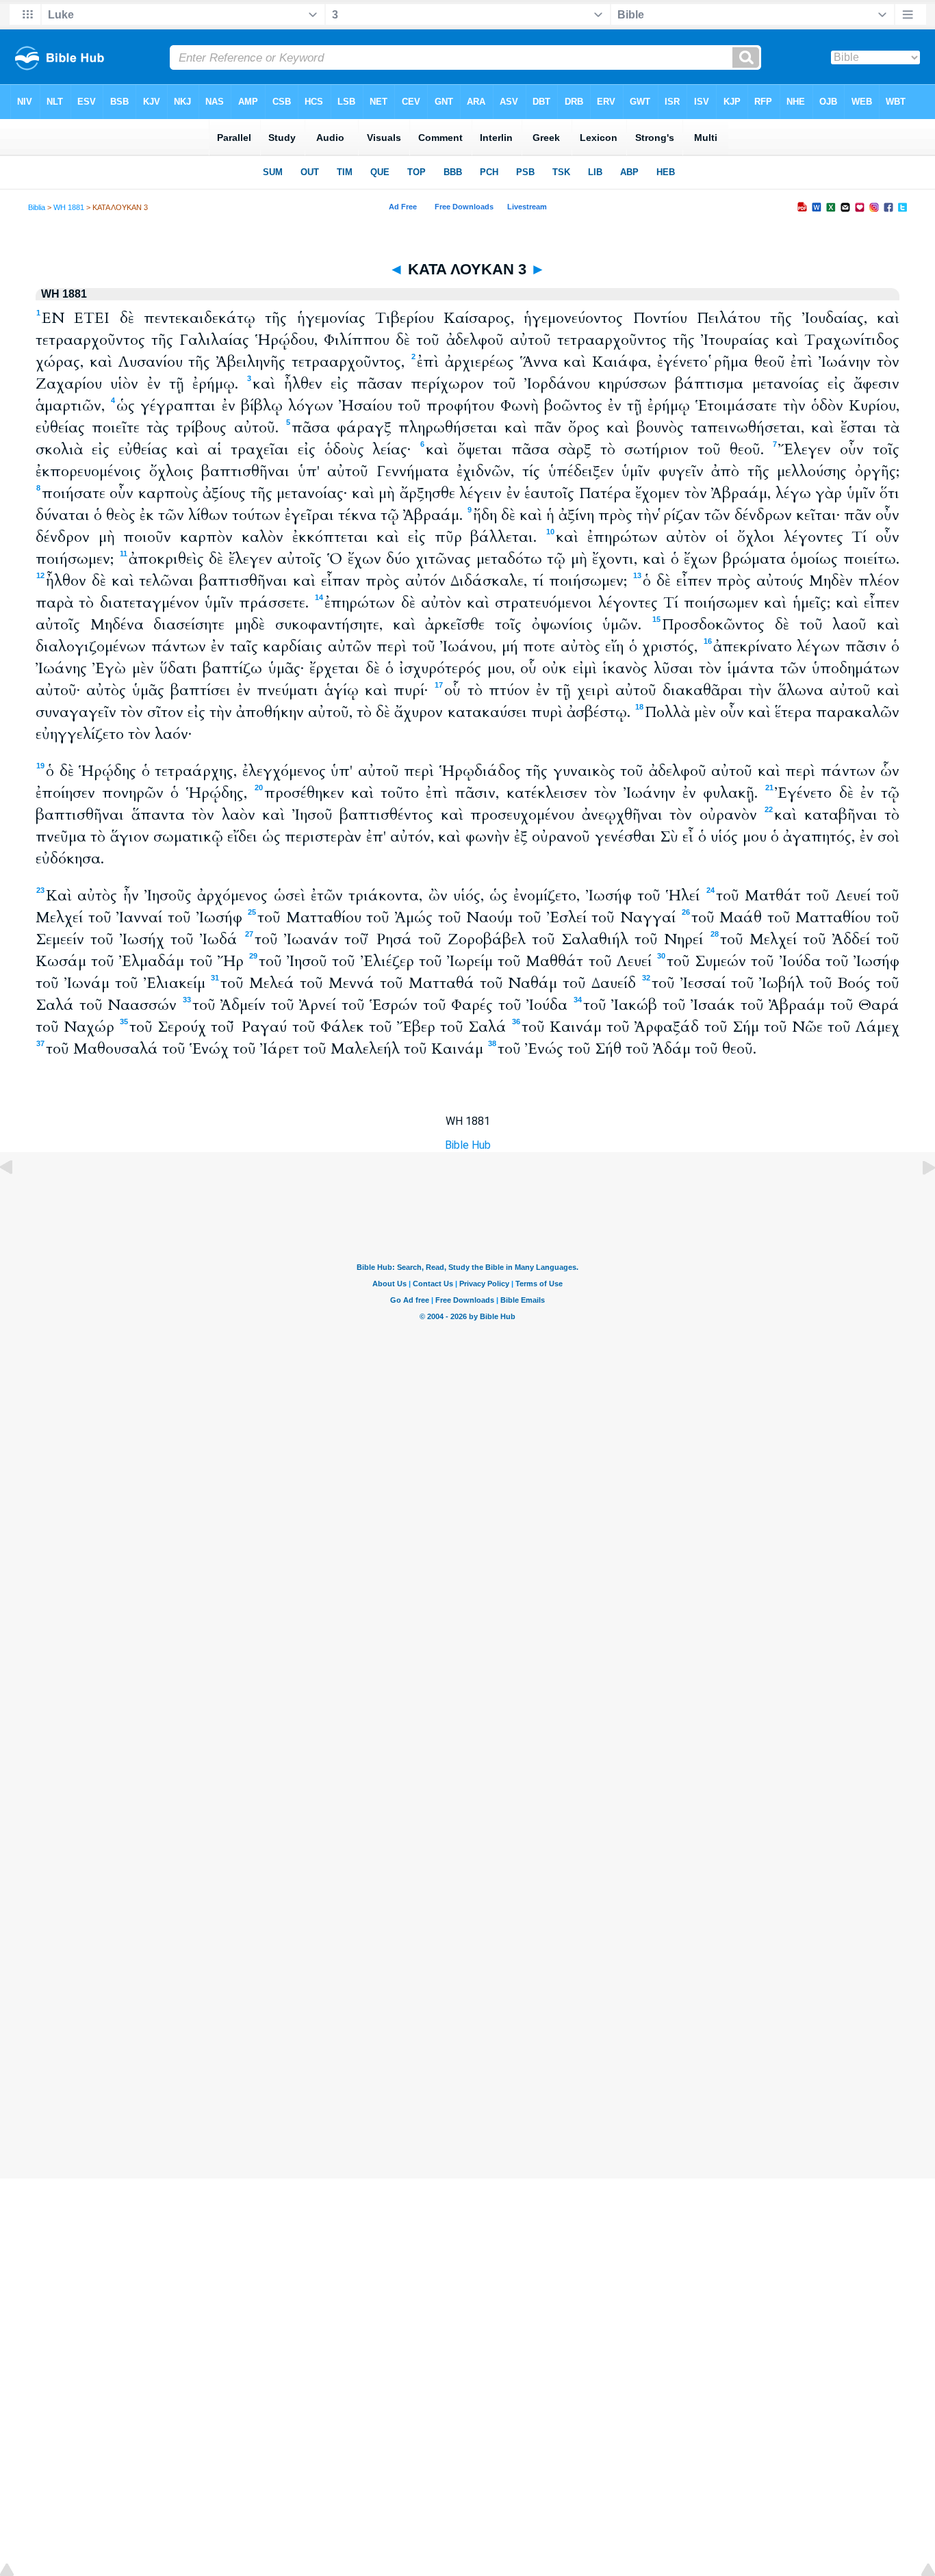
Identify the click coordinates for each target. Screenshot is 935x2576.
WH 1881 (69, 207)
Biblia (37, 207)
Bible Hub (468, 1145)
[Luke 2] (17, 1198)
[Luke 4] (918, 1198)
